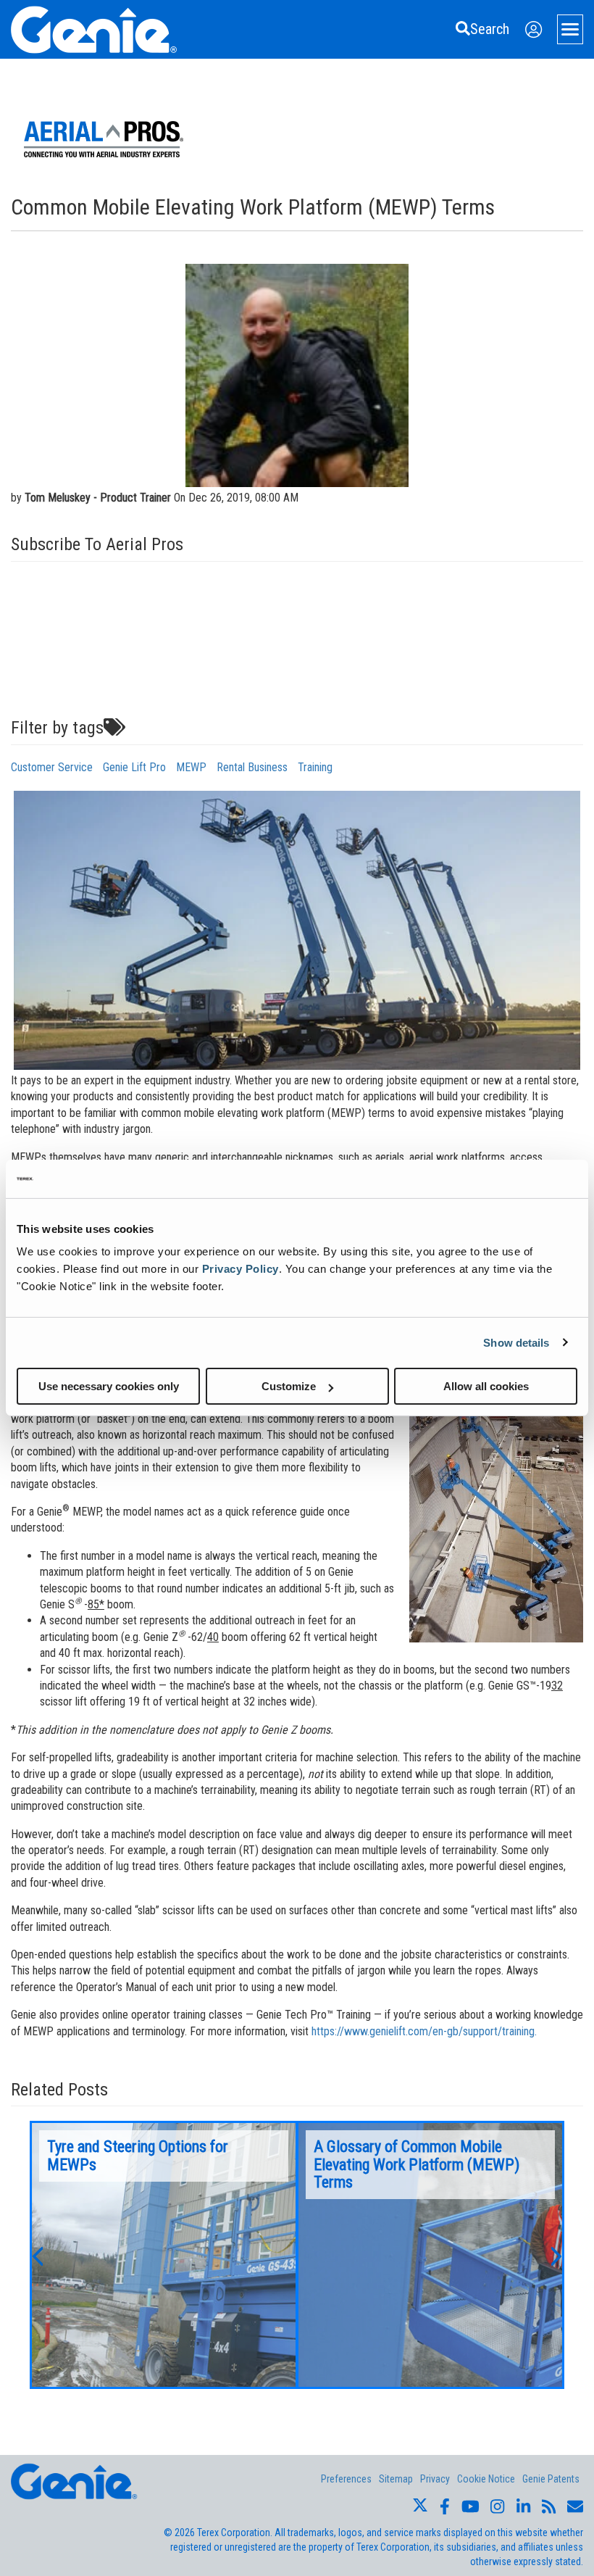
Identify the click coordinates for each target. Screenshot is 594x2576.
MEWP (191, 767)
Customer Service (52, 767)
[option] (164, 2255)
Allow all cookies (486, 1386)
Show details (516, 1342)
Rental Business (252, 767)
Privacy (435, 2479)
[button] (37, 2255)
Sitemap (396, 2479)
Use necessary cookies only (109, 1386)
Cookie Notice (486, 2479)
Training (315, 767)
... (164, 2255)
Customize (289, 1386)
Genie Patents (551, 2479)
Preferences (346, 2479)
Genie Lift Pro (134, 767)
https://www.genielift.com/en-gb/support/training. (424, 2031)
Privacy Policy (240, 1269)
